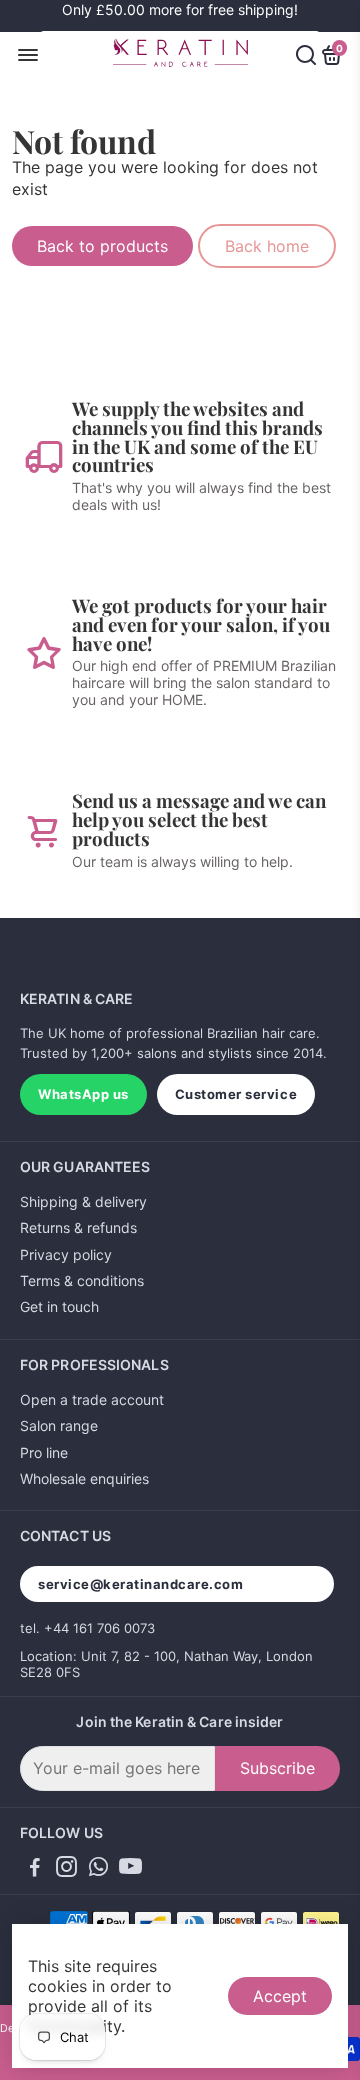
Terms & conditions (82, 1280)
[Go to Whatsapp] (98, 1870)
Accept (280, 1996)
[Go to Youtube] (130, 1870)
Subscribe (277, 1768)
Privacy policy (66, 1254)
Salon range (59, 1425)
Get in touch (59, 1306)
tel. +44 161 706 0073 (87, 1628)
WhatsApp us (83, 1094)
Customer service (236, 1094)
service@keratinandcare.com (141, 1584)
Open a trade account (92, 1399)
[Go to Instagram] (66, 1870)
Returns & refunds (78, 1227)
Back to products (102, 246)
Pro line (44, 1452)
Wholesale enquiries (84, 1478)
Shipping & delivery (83, 1201)
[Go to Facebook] (35, 1870)
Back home (267, 246)
